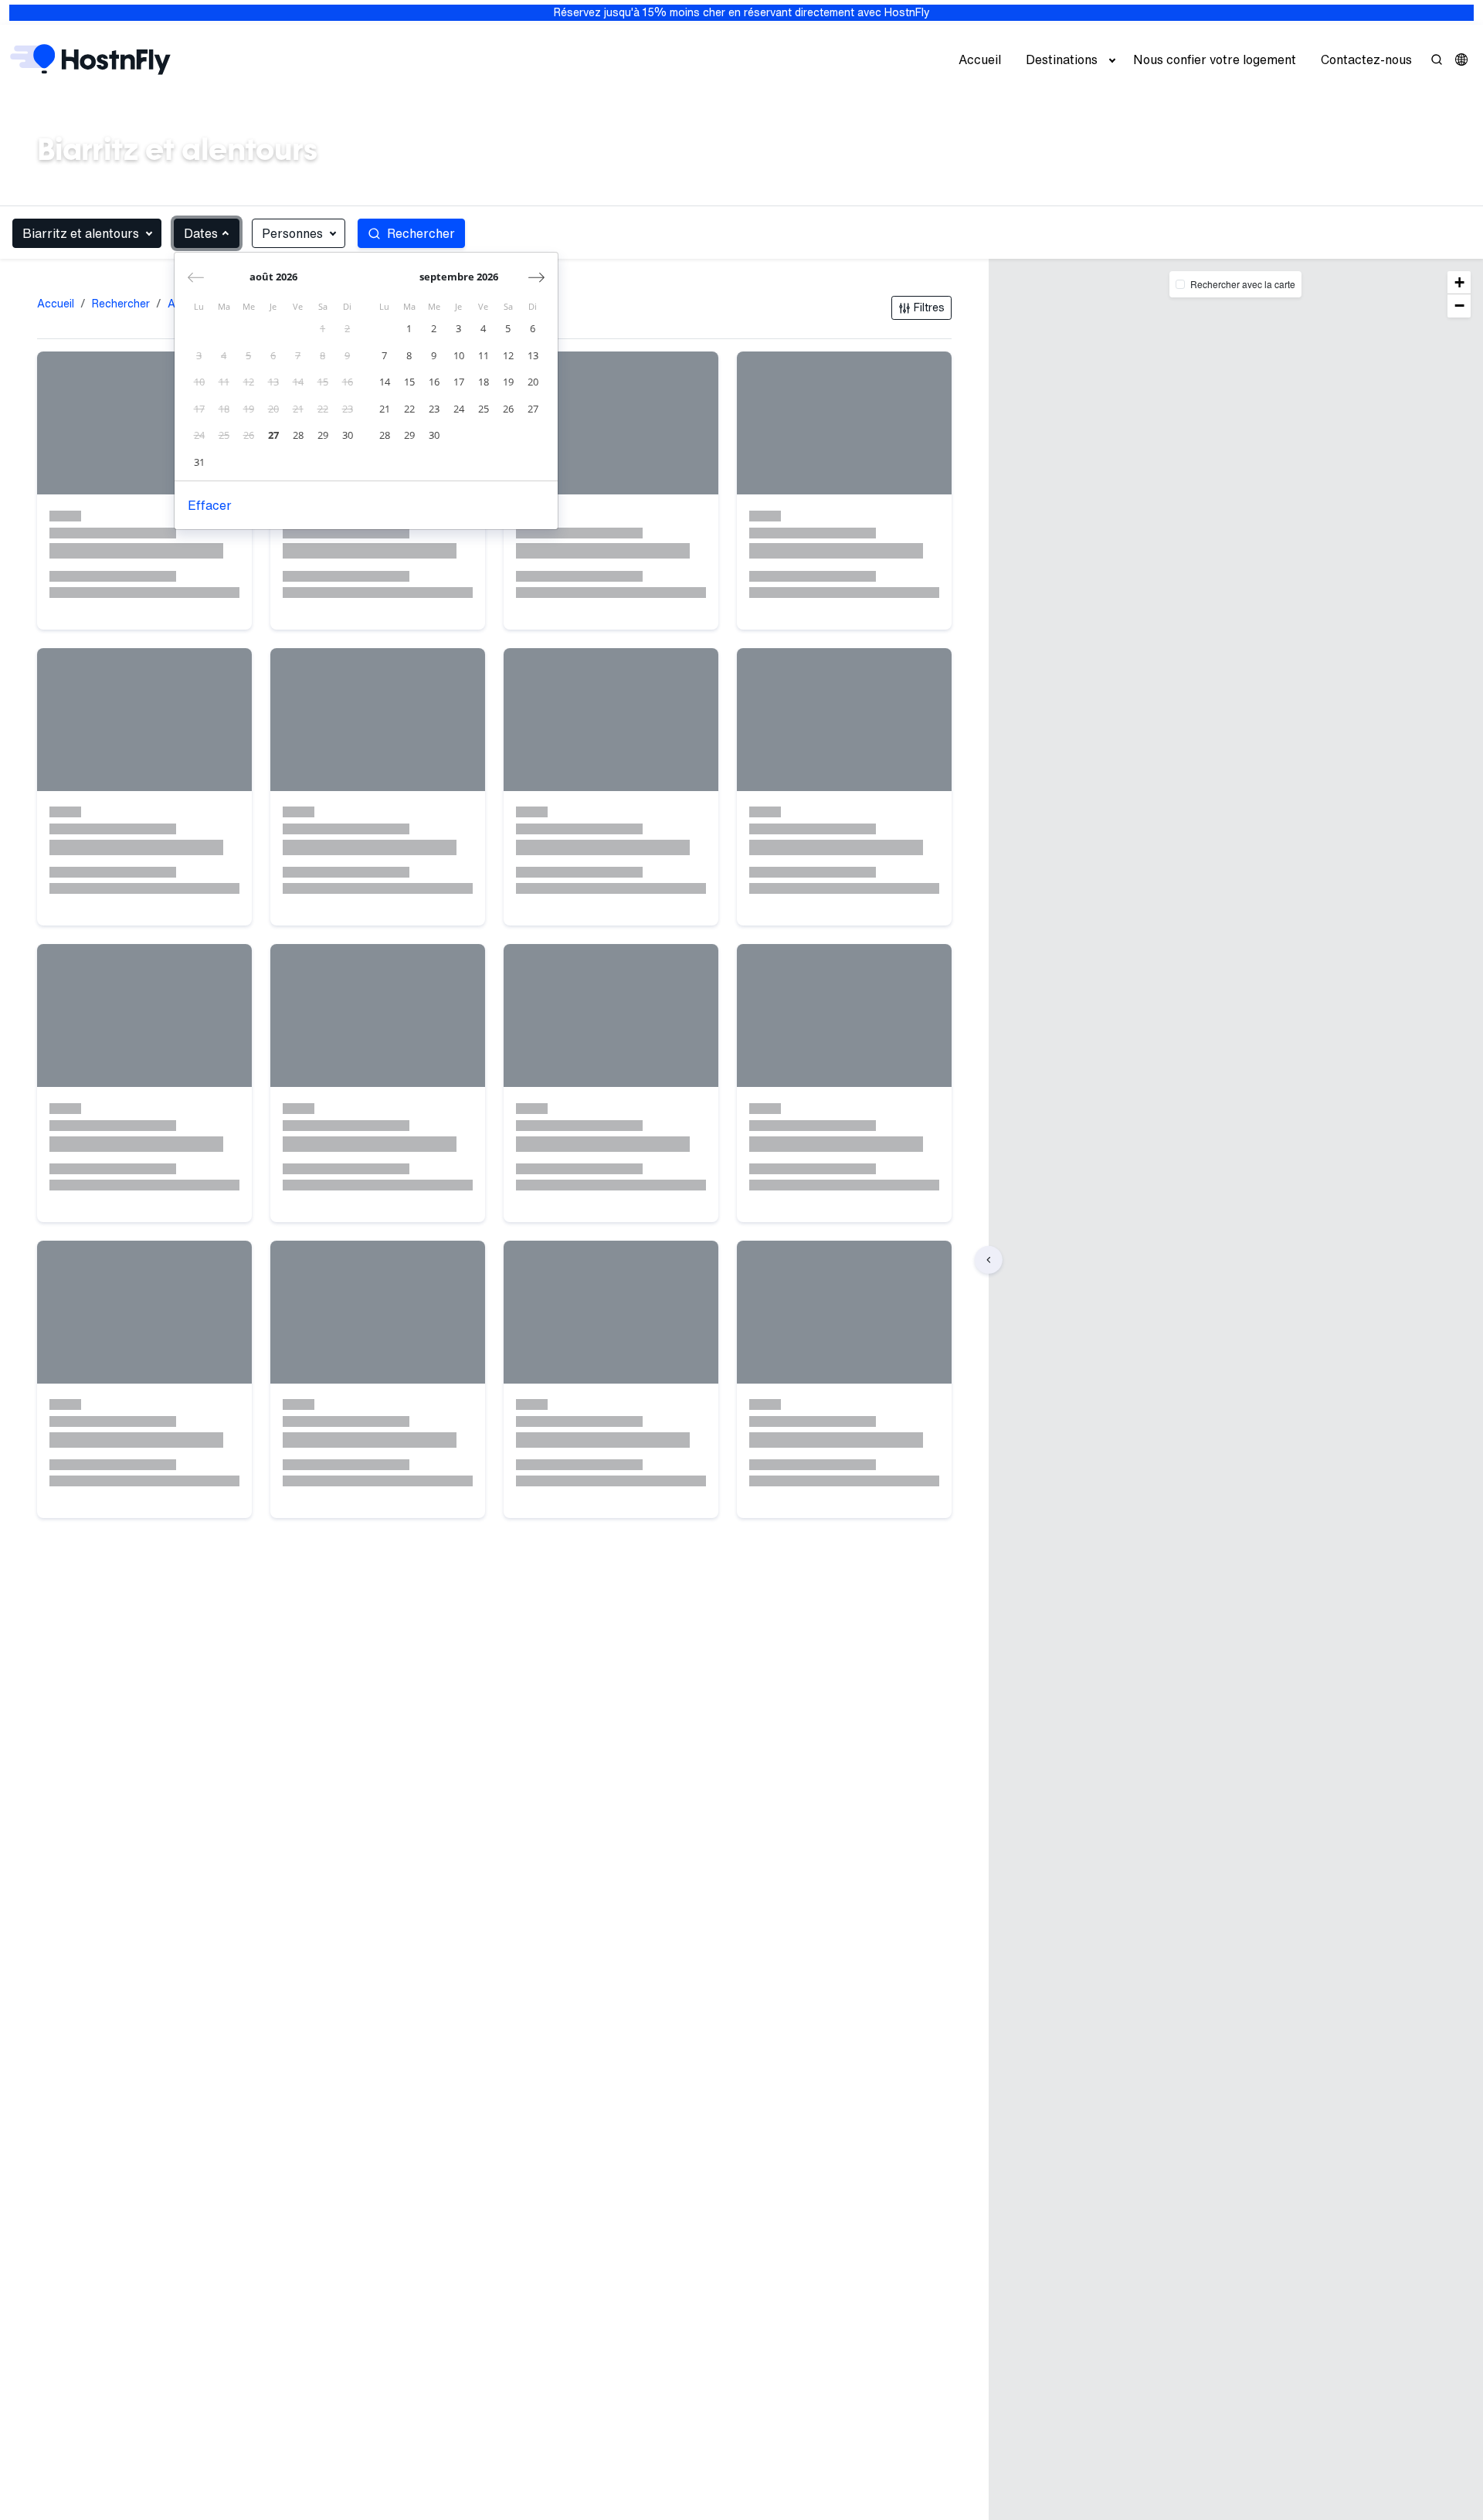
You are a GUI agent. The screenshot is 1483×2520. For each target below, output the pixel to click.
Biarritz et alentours (81, 233)
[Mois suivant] (536, 277)
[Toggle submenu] (1112, 59)
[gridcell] (323, 329)
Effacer (210, 505)
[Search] (1437, 59)
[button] (1461, 59)
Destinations (1062, 59)
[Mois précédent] (196, 277)
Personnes (292, 233)
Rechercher (121, 304)
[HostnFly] (90, 59)
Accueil (980, 59)
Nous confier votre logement (1215, 59)
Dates (201, 233)
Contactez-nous (1366, 59)
